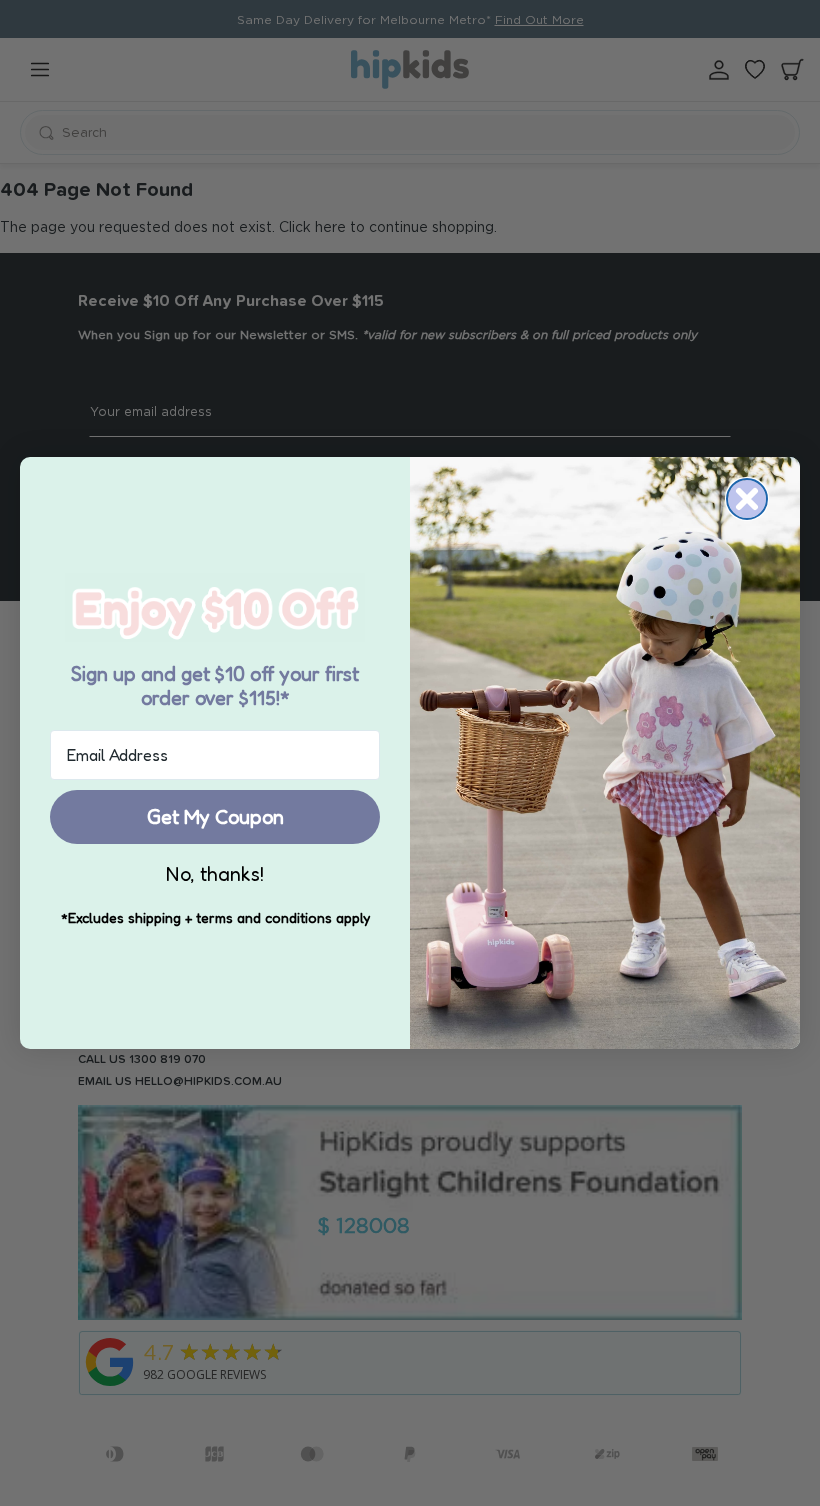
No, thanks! (215, 874)
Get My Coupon (215, 817)
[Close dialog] (747, 499)
